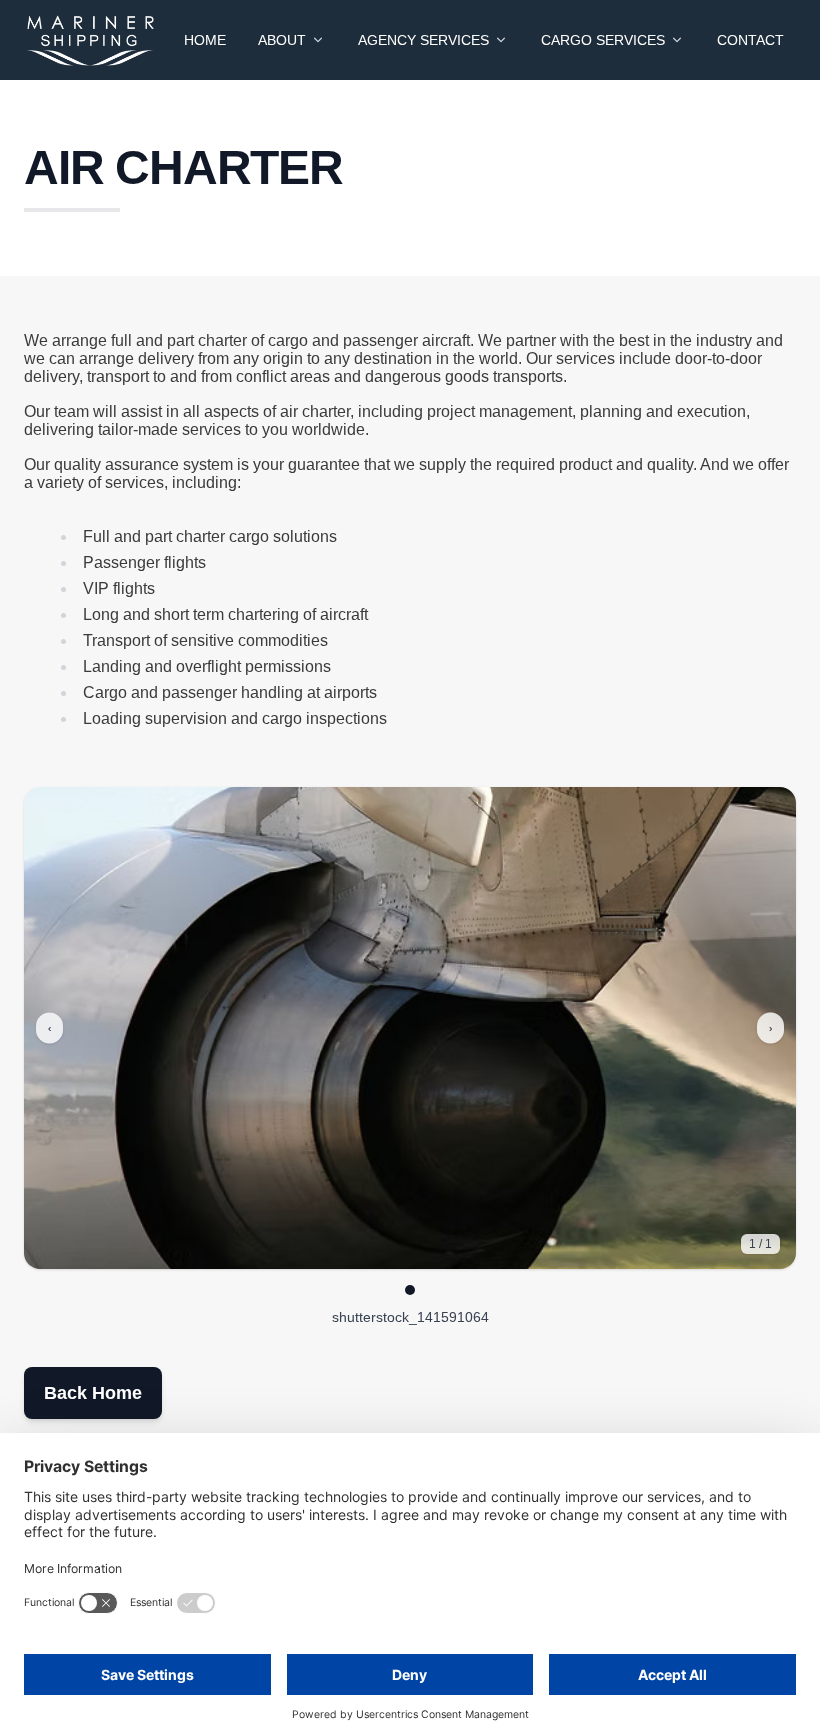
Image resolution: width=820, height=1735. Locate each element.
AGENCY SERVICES (423, 40)
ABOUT (282, 40)
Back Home (93, 1393)
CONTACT (750, 40)
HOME (205, 40)
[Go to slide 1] (410, 1290)
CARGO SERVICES (603, 40)
